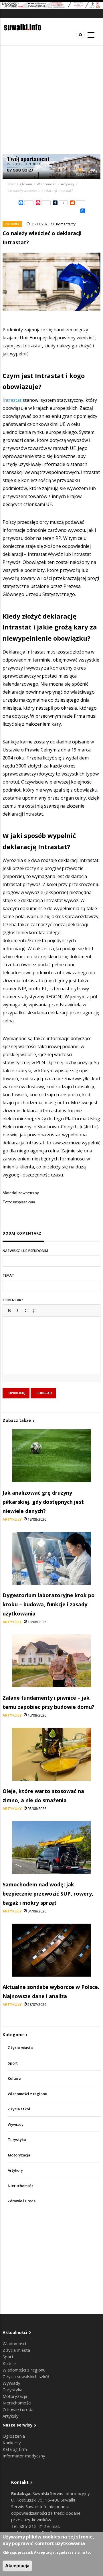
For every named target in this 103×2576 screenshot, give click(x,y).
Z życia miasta (20, 2048)
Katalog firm (15, 2449)
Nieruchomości (21, 2186)
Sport (13, 2063)
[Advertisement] (51, 100)
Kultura (14, 2078)
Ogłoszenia (14, 2436)
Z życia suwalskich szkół (26, 2376)
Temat (8, 1275)
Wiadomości (46, 184)
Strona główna (20, 184)
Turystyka (17, 2140)
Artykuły (68, 184)
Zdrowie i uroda (22, 2201)
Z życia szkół (19, 2109)
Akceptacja (17, 2566)
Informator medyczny (24, 2456)
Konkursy (12, 2443)
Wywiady (16, 2125)
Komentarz (13, 1300)
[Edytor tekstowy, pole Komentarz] (51, 1353)
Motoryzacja (19, 2155)
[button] (9, 1310)
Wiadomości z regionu (27, 2094)
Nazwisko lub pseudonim (25, 1251)
